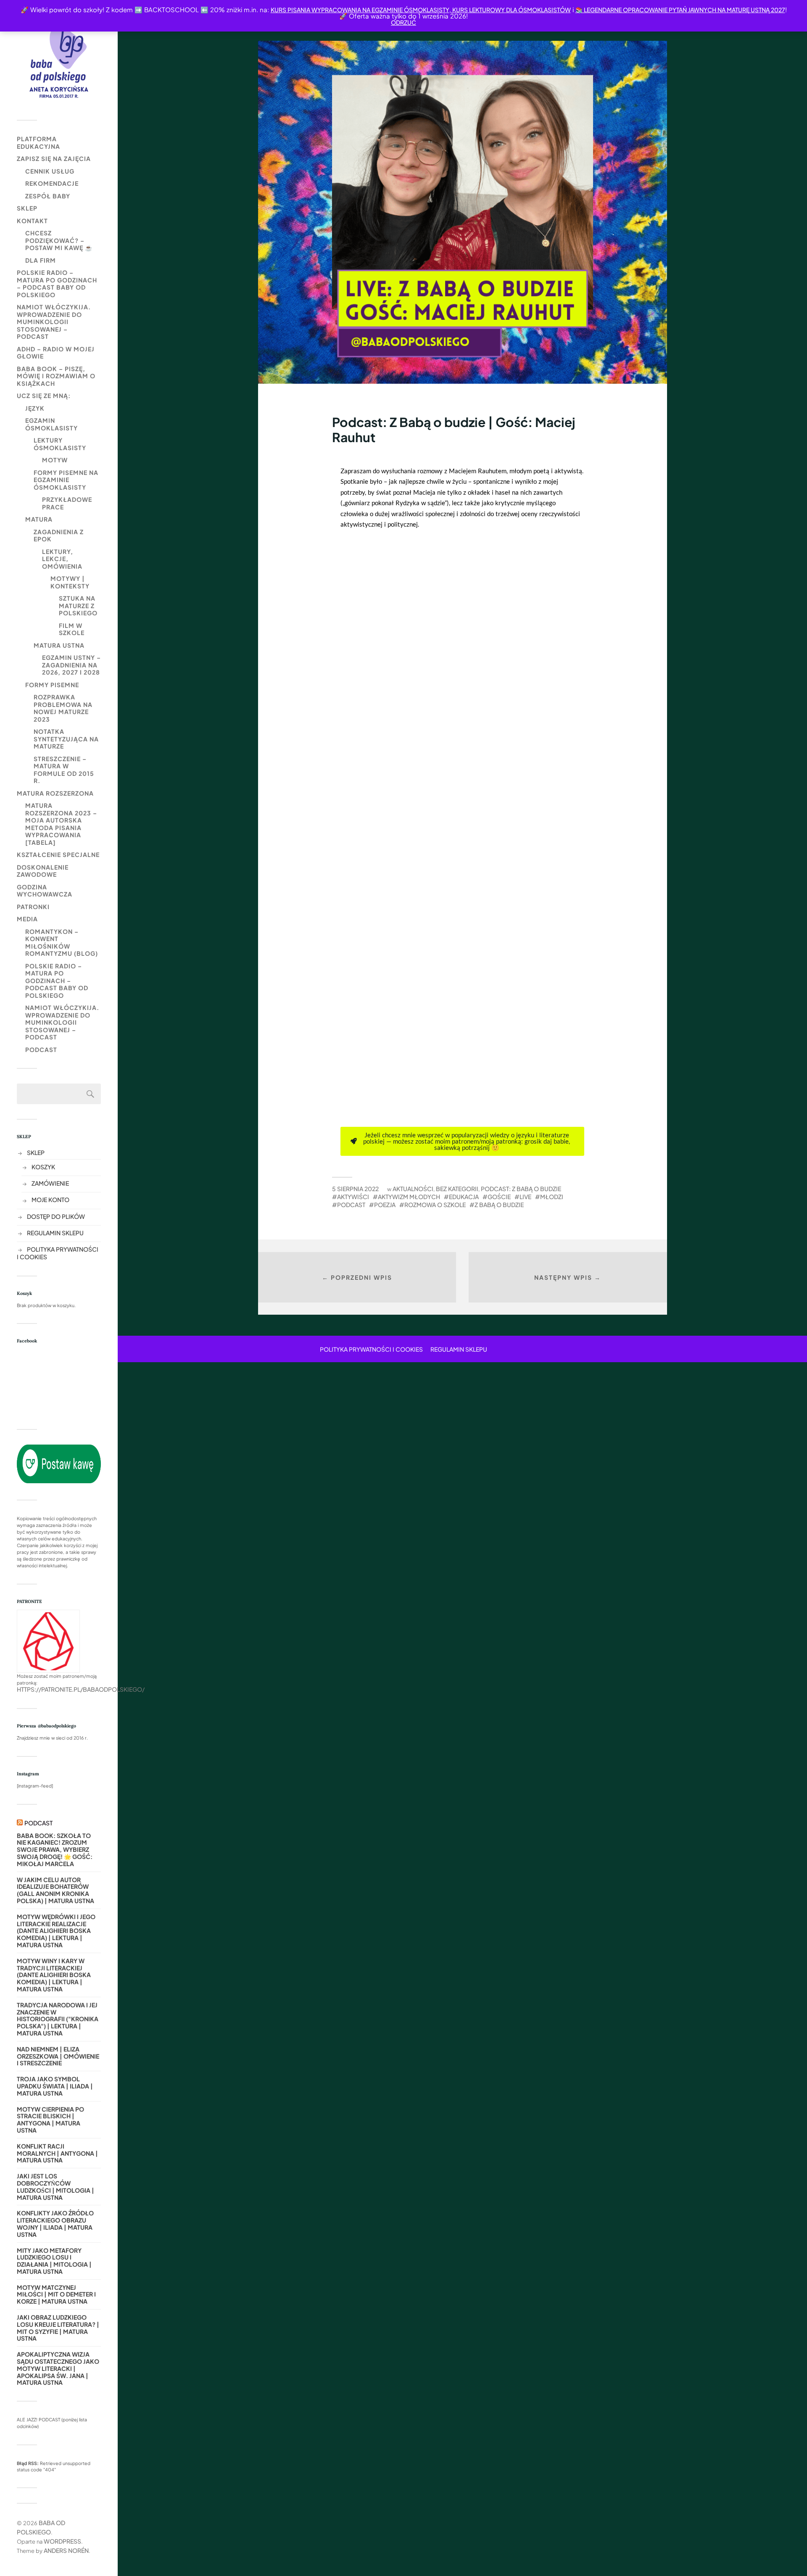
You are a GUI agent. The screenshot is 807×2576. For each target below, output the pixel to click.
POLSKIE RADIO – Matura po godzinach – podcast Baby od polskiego (57, 283)
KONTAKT (32, 221)
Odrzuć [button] (403, 22)
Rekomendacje (52, 183)
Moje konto (50, 1200)
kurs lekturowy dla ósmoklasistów (511, 10)
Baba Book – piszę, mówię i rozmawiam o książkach (56, 376)
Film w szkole (72, 629)
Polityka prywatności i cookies (371, 1349)
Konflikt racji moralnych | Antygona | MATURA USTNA (57, 2153)
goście (499, 1197)
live (525, 1197)
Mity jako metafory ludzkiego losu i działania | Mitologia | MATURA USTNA (54, 2261)
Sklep (27, 208)
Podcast (41, 1049)
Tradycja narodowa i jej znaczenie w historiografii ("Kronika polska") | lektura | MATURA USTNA (58, 2019)
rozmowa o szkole (435, 1205)
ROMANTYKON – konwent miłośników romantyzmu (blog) (62, 943)
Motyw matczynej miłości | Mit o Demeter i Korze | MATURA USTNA (56, 2294)
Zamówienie (50, 1183)
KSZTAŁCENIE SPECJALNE (58, 854)
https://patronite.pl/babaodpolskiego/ (81, 1689)
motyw (55, 460)
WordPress (62, 2541)
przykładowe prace (67, 503)
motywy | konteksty (70, 582)
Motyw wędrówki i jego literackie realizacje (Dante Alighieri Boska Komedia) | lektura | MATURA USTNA (56, 1931)
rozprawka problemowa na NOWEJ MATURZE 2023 (63, 708)
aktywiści (353, 1197)
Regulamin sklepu (55, 1233)
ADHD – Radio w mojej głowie (56, 353)
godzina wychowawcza (45, 891)
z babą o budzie (499, 1205)
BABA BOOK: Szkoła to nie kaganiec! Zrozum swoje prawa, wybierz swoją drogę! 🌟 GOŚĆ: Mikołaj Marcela (55, 1850)
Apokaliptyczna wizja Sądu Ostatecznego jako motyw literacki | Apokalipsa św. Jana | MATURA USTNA (58, 2368)
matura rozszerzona (55, 793)
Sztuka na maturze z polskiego (78, 605)
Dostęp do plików (56, 1216)
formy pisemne (52, 685)
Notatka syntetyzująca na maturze (66, 739)
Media (27, 919)
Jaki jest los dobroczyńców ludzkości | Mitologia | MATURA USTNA (55, 2187)
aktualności (413, 1189)
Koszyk (43, 1167)
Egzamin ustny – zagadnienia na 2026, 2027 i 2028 (71, 665)
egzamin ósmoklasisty (51, 424)
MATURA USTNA (59, 645)
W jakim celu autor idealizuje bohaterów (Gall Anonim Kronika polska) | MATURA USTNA (55, 1890)
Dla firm (41, 260)
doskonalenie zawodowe (43, 871)
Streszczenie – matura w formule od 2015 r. (64, 770)
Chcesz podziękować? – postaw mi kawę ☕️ (59, 240)
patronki (33, 907)
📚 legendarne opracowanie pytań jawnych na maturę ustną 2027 (680, 10)
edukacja (464, 1197)
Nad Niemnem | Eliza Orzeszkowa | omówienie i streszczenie (58, 2056)
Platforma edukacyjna (38, 142)
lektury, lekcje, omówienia (62, 559)
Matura (39, 519)
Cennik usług (50, 171)
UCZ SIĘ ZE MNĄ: (44, 395)
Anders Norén (66, 2550)
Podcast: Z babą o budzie (521, 1189)
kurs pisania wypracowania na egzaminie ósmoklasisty (360, 10)
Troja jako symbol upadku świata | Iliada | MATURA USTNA (55, 2086)
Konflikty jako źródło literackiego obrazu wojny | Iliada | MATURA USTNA (55, 2224)
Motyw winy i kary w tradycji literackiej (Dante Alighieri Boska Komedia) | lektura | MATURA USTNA (54, 1975)
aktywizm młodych (409, 1197)
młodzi (552, 1197)
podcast (351, 1205)
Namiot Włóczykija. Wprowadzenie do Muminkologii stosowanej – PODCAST (54, 322)
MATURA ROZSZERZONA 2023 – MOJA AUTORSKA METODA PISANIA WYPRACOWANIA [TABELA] (61, 824)
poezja (385, 1205)
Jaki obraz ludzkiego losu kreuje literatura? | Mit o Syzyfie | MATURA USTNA (58, 2328)
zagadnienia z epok (59, 535)
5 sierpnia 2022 (355, 1189)
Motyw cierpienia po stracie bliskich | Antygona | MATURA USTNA (50, 2120)
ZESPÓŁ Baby (48, 196)
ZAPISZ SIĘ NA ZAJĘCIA (54, 158)
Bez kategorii (457, 1189)
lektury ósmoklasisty (60, 444)
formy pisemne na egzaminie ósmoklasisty (66, 480)
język (35, 408)
